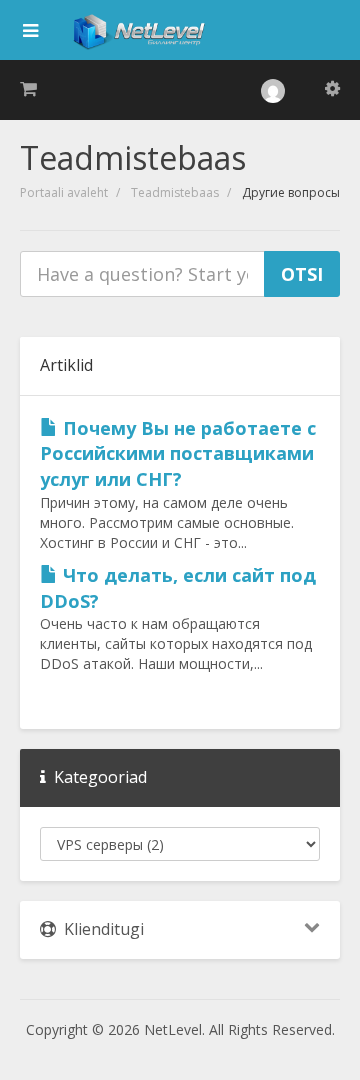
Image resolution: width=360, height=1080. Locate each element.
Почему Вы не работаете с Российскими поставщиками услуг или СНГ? (178, 453)
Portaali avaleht (64, 192)
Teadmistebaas (175, 192)
